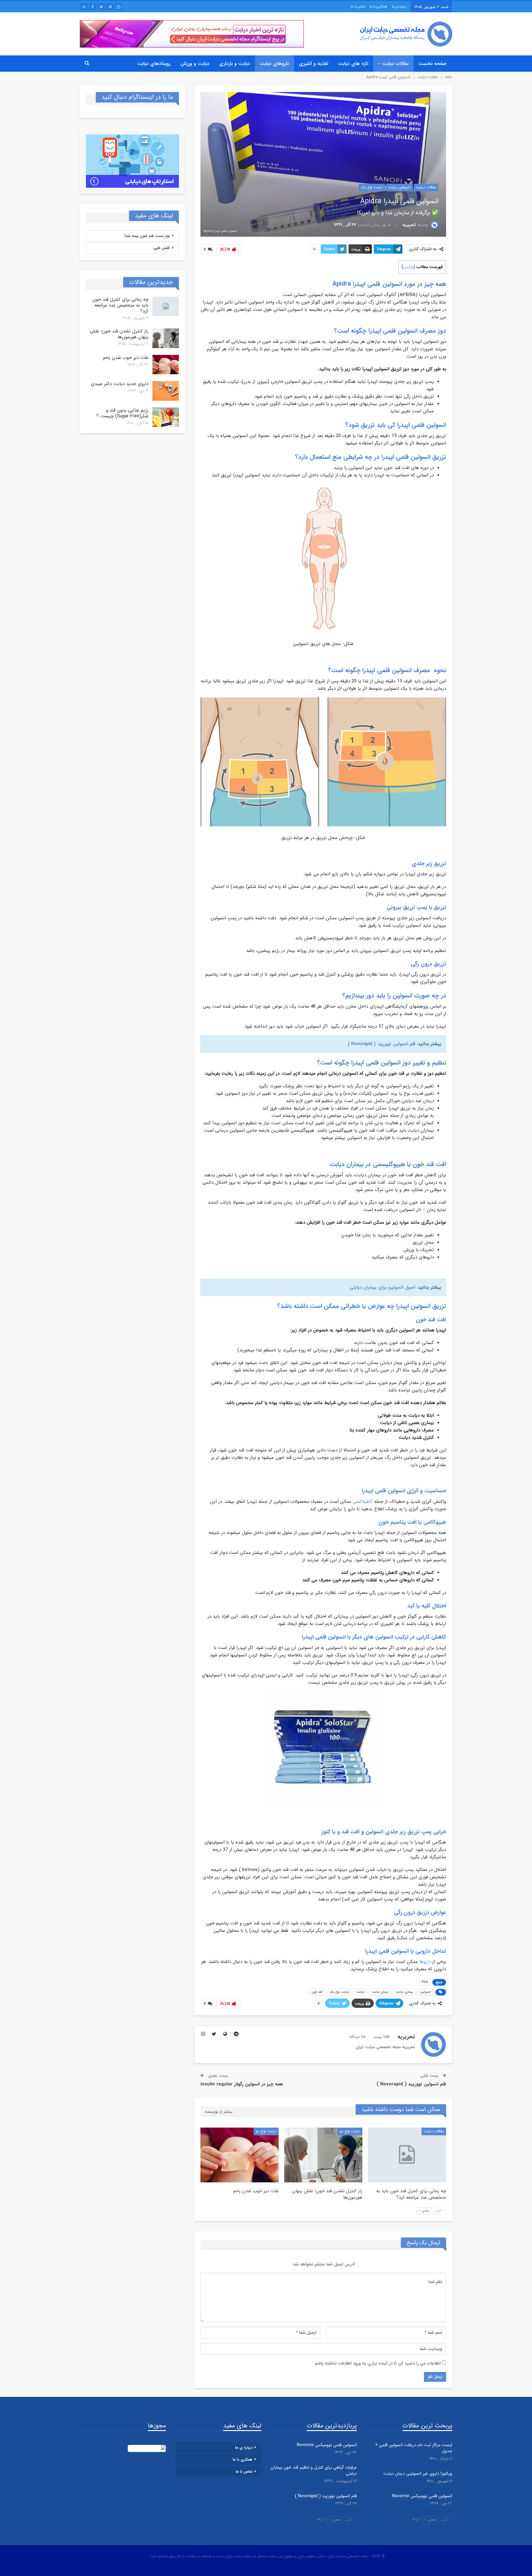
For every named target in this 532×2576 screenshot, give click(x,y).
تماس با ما (358, 7)
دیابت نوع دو (350, 2131)
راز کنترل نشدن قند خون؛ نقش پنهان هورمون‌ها (119, 334)
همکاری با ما (379, 7)
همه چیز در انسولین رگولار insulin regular (242, 2084)
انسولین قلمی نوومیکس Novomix (422, 2496)
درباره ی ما (399, 7)
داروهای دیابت (274, 64)
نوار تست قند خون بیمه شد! (147, 236)
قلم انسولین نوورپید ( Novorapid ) (382, 1044)
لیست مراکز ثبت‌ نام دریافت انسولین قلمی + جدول (414, 2448)
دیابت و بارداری (235, 64)
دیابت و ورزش (195, 64)
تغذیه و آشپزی (314, 64)
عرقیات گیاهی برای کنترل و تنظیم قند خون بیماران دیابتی (314, 2470)
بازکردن (408, 267)
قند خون (317, 1992)
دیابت (360, 1992)
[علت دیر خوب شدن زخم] (240, 2155)
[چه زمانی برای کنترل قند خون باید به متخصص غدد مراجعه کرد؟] (407, 2155)
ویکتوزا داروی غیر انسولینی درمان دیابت (418, 2474)
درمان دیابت (380, 1992)
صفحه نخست (433, 64)
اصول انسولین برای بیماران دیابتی (382, 1287)
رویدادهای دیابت (154, 64)
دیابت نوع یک (372, 187)
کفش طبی (162, 248)
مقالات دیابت (395, 64)
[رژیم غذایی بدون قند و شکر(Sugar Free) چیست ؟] (166, 417)
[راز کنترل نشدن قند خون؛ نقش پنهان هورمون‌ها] (323, 2155)
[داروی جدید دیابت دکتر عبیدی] (166, 391)
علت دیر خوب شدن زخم (126, 358)
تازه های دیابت (353, 64)
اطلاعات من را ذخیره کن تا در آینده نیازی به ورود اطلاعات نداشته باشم (378, 2363)
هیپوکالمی (435, 1522)
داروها (425, 1962)
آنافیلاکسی (363, 1502)
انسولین (426, 1992)
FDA (425, 1982)
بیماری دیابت (404, 1992)
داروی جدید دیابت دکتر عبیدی (120, 384)
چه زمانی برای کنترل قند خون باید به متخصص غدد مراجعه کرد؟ (120, 305)
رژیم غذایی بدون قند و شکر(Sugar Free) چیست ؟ (122, 413)
